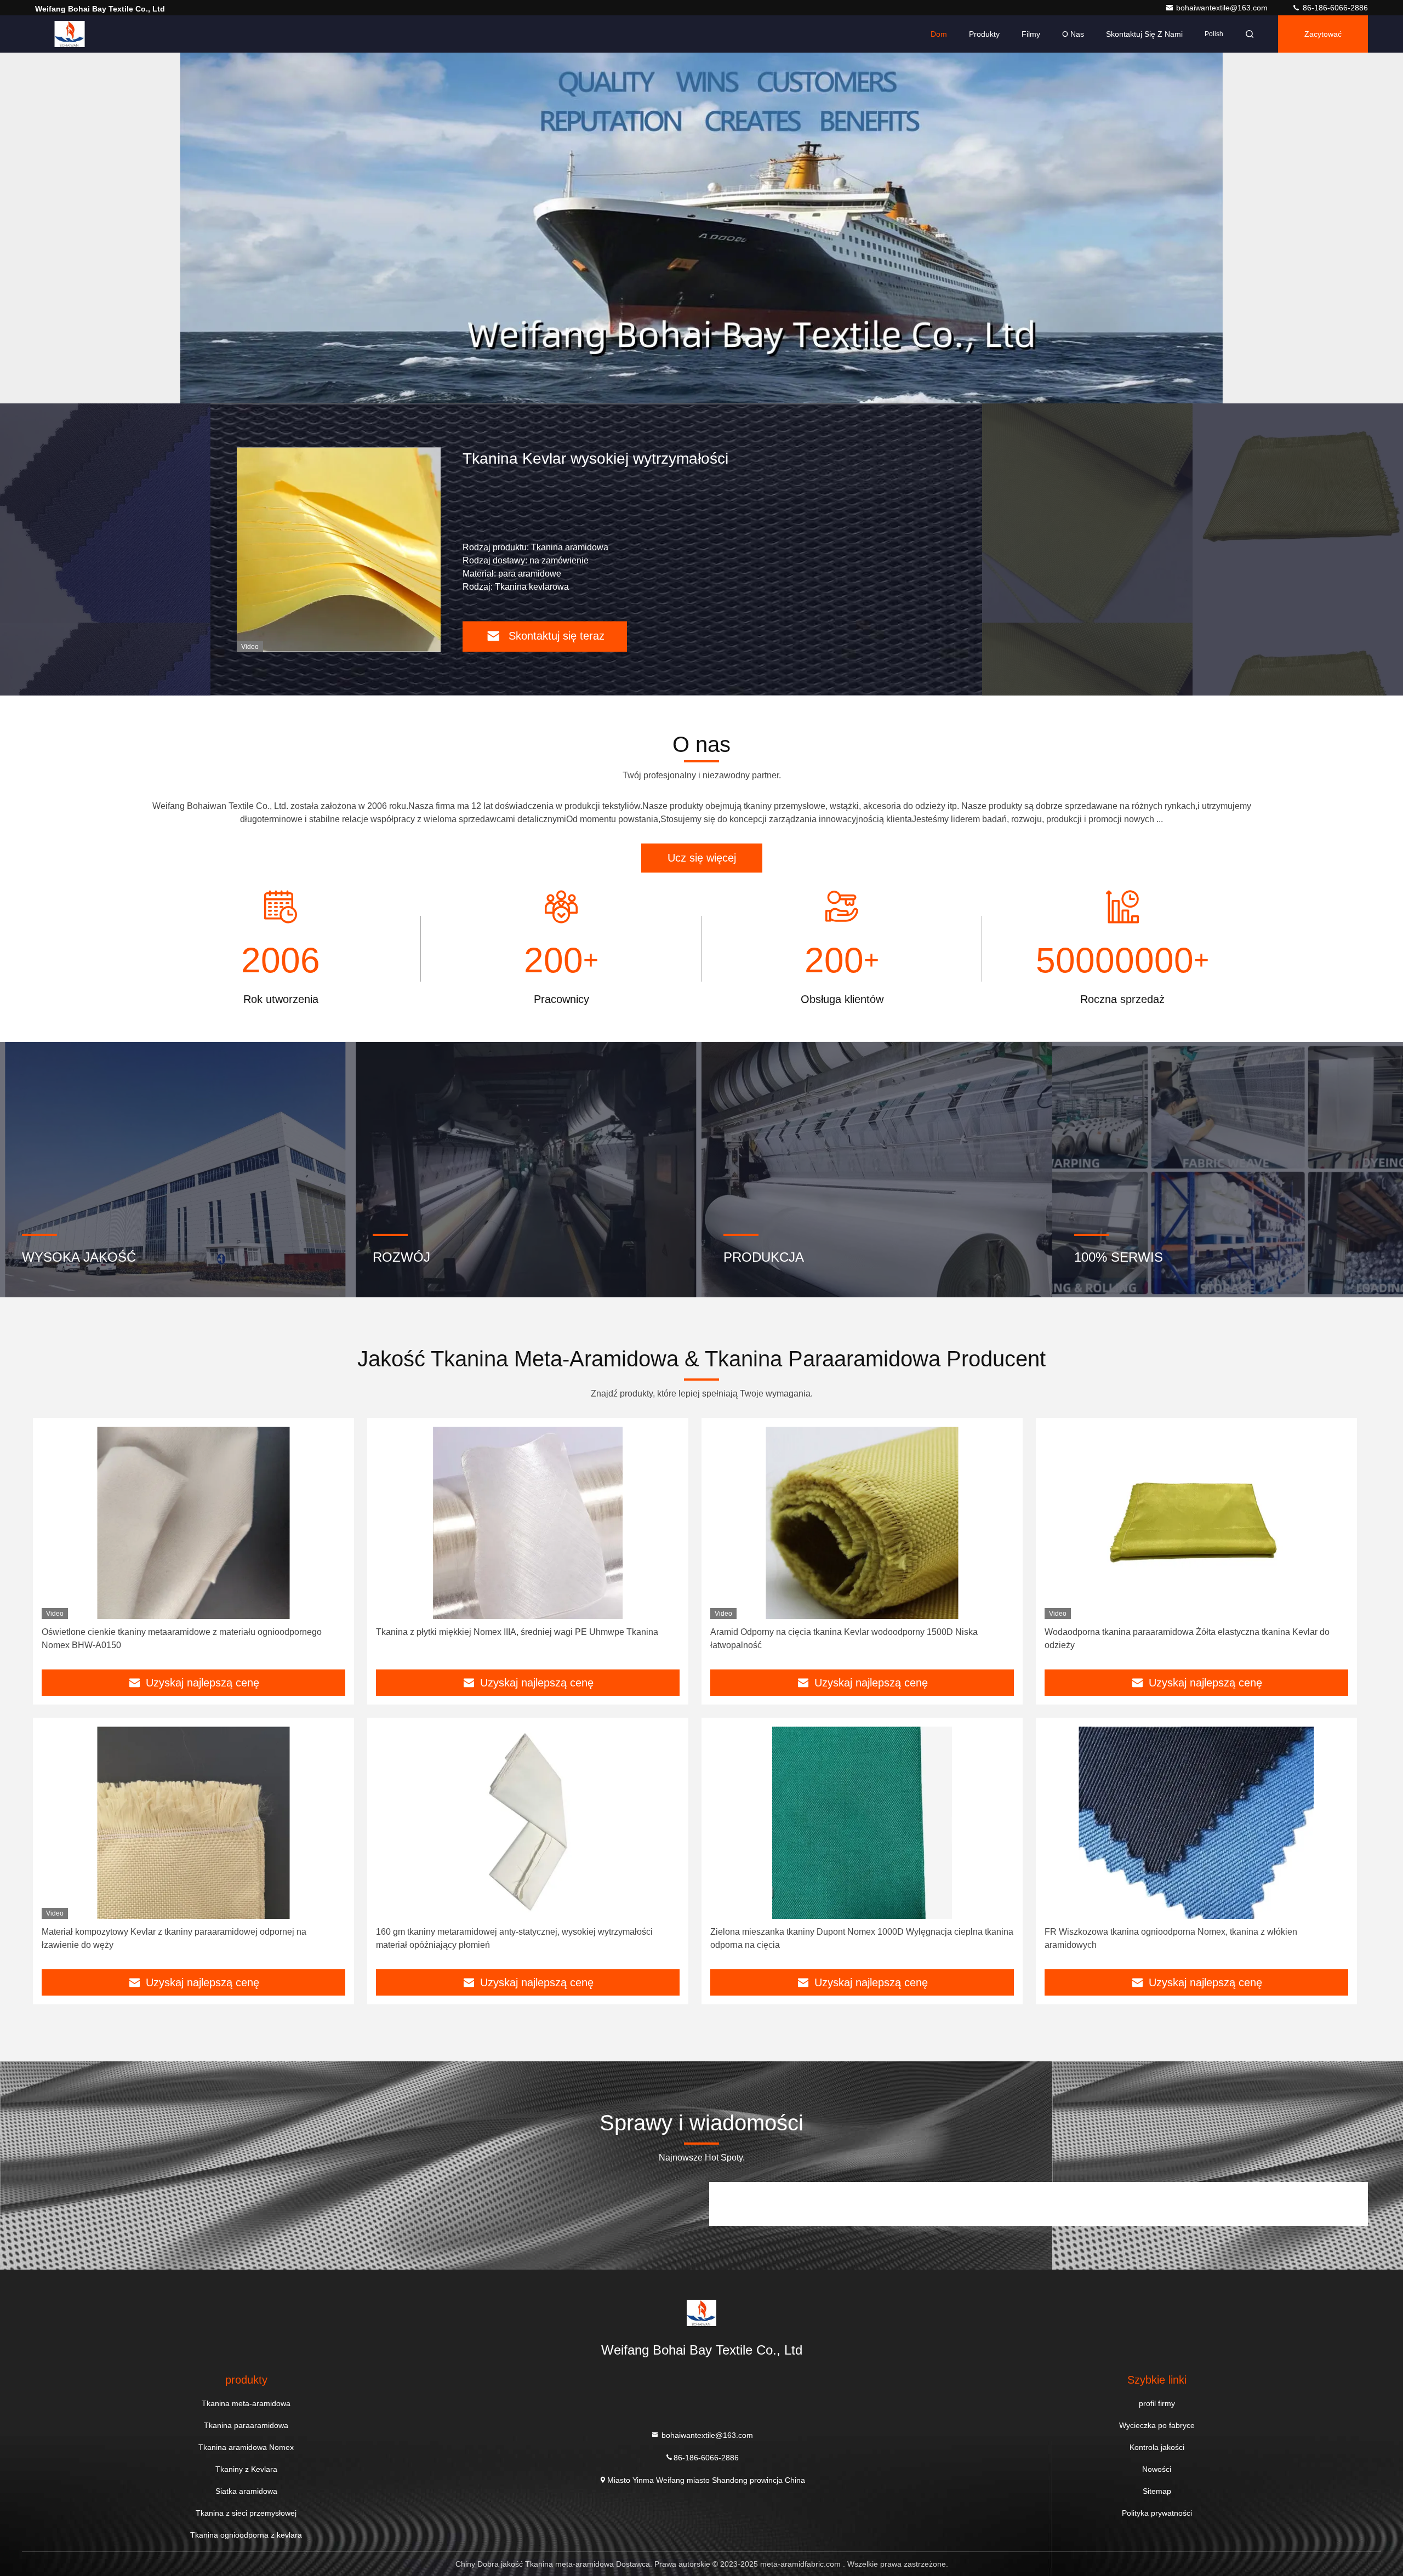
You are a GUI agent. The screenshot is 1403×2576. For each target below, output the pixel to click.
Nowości (1157, 2469)
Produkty (984, 34)
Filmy (1031, 34)
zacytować (1323, 34)
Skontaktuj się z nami (1144, 34)
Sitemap (1157, 2491)
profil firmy (1157, 2403)
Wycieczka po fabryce (1157, 2425)
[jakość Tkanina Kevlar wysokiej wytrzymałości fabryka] (207, 549)
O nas (1073, 34)
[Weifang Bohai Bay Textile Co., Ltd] (70, 34)
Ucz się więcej (702, 858)
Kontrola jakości (1157, 2447)
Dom (939, 34)
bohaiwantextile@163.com (1223, 8)
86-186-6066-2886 (1334, 8)
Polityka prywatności (1157, 2513)
